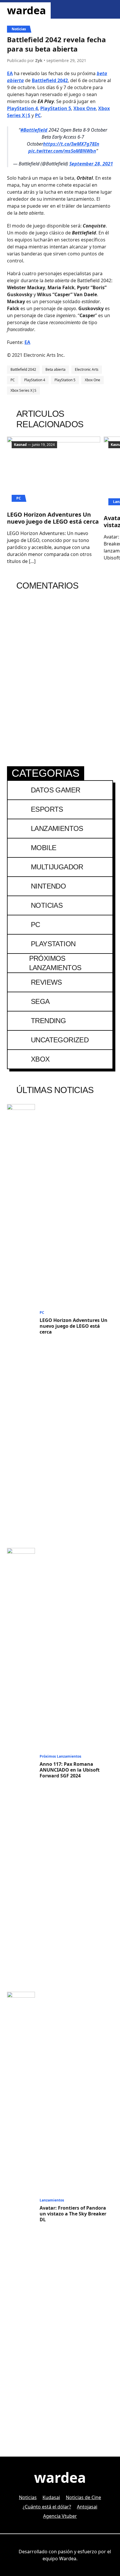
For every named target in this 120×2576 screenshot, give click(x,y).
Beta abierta (55, 369)
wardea (27, 10)
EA (10, 73)
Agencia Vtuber (60, 2516)
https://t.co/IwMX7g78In (71, 144)
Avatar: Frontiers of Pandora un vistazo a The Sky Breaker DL (73, 2214)
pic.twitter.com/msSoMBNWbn (62, 151)
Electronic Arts (87, 369)
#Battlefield (34, 130)
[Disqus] (60, 672)
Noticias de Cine (83, 2497)
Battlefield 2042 (50, 80)
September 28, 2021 (91, 164)
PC (38, 115)
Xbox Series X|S (23, 390)
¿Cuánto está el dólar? (47, 2507)
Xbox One (85, 108)
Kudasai (51, 2497)
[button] (92, 9)
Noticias (19, 29)
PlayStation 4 (22, 108)
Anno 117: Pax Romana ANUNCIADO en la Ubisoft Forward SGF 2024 (70, 1770)
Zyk (39, 60)
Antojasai (87, 2507)
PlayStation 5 (56, 108)
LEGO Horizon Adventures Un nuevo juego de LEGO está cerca (53, 518)
